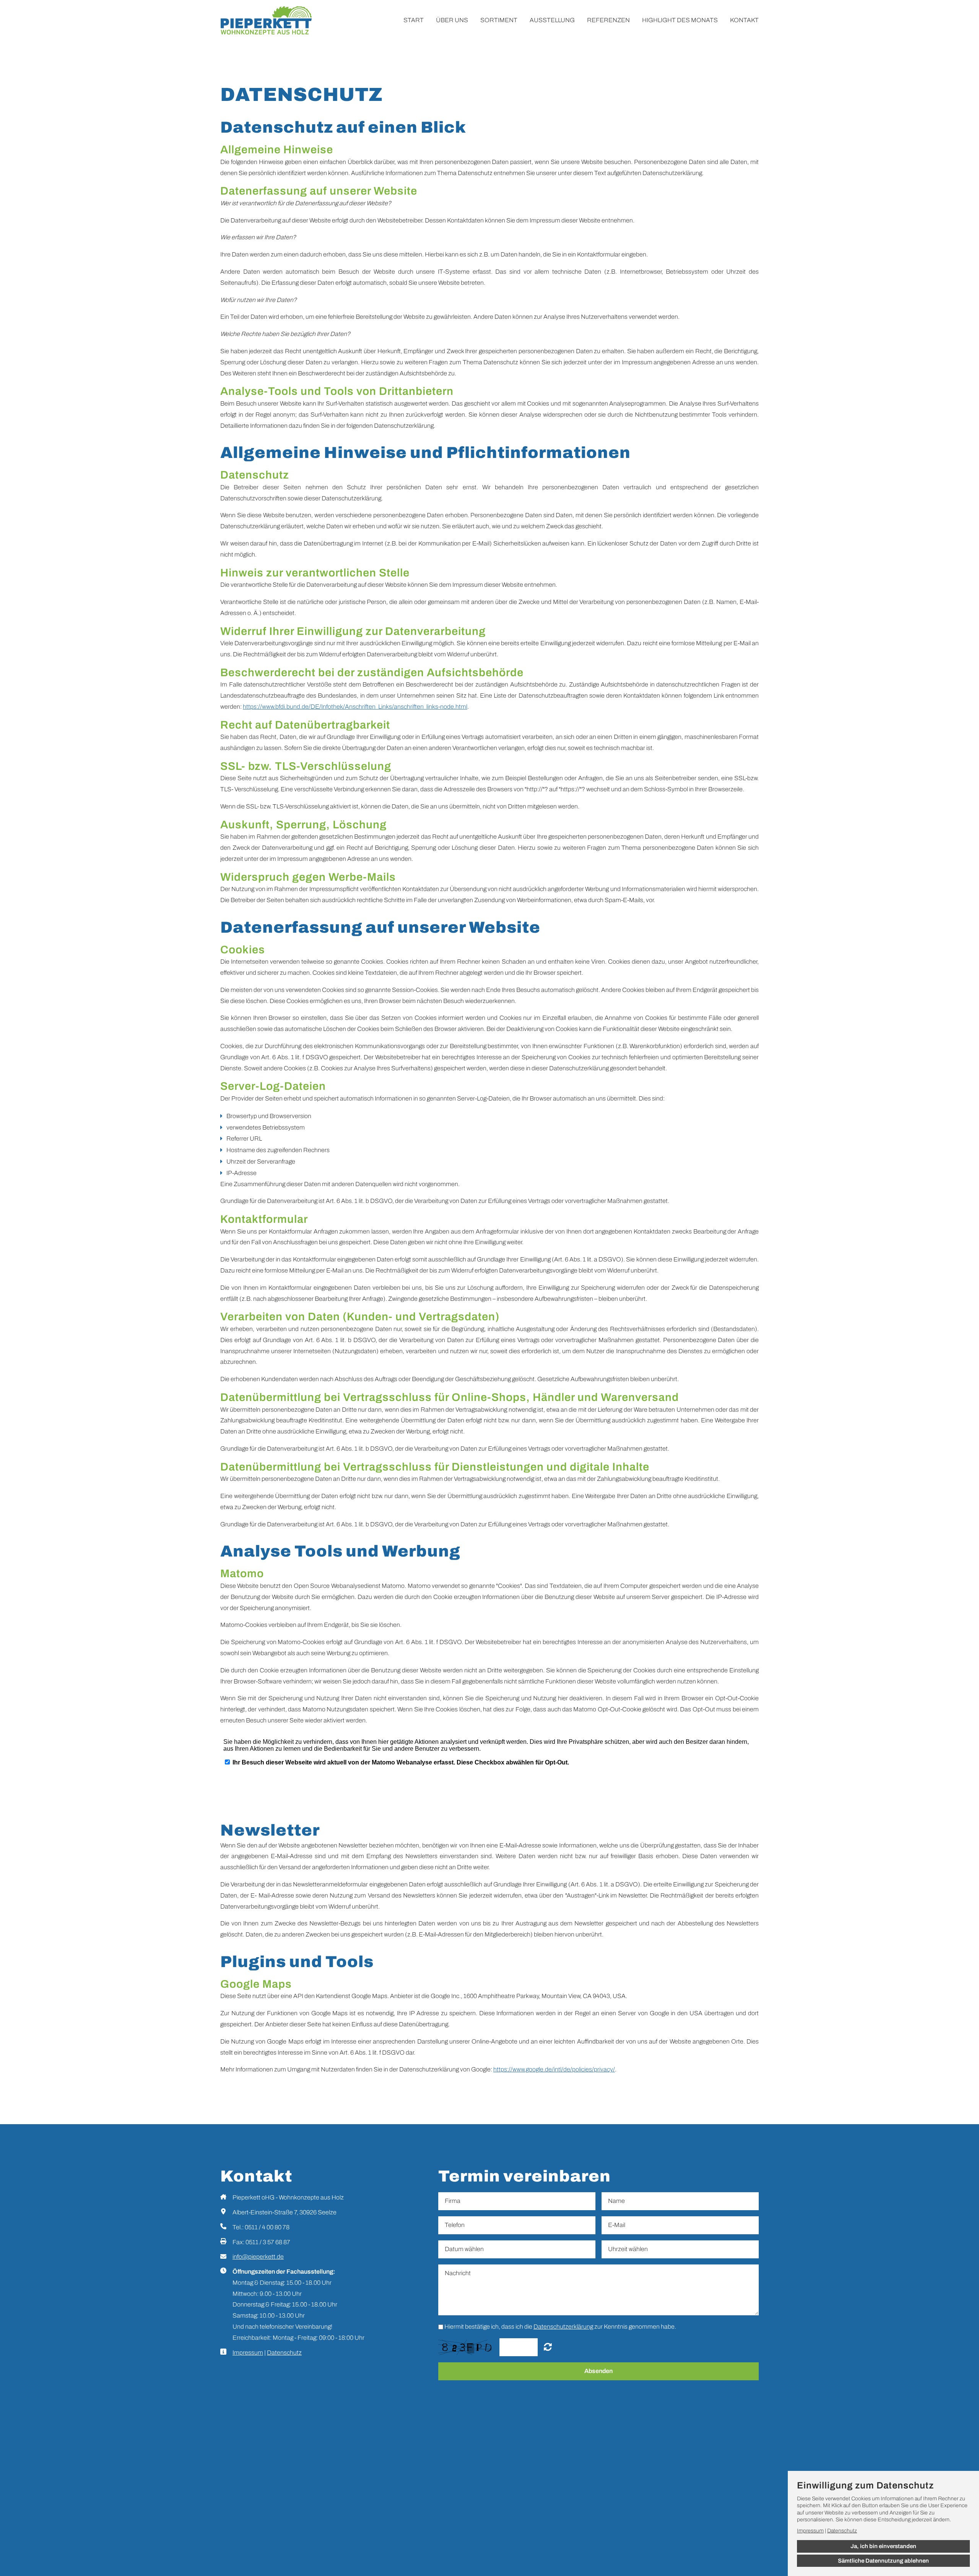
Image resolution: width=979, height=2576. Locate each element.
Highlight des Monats (680, 20)
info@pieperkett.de (258, 2257)
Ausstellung (552, 20)
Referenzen (608, 20)
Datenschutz (284, 2353)
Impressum (248, 2353)
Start (414, 20)
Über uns (452, 20)
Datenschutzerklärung (563, 2327)
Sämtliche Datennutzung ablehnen (883, 2561)
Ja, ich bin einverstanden (883, 2546)
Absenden (598, 2371)
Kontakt (744, 20)
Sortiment (499, 20)
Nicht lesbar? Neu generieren (548, 2347)
